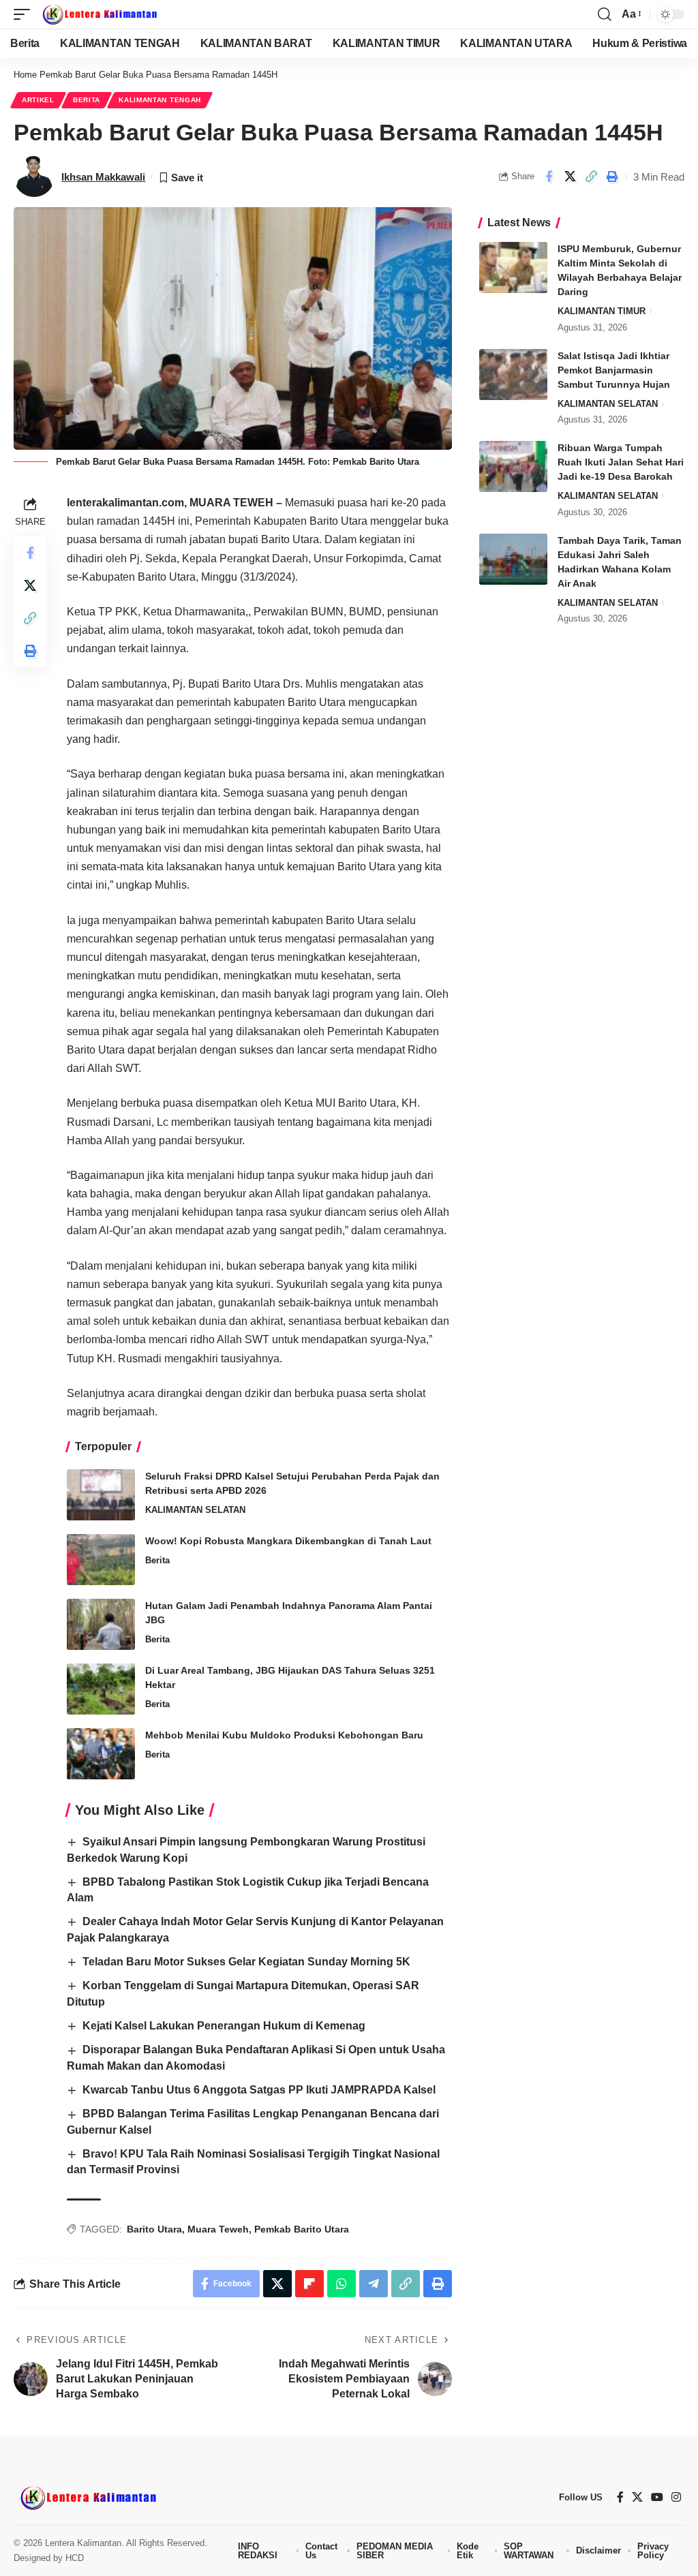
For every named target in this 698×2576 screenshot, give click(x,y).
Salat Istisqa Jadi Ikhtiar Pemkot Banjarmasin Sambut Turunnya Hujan (614, 370)
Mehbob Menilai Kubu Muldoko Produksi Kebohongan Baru (284, 1735)
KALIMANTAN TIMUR (602, 311)
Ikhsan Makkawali (103, 177)
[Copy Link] (591, 177)
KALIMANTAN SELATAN (195, 1510)
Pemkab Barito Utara (302, 2229)
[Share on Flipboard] (309, 2284)
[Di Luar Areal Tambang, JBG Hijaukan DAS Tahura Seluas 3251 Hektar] (101, 1689)
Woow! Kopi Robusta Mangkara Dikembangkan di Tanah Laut (288, 1541)
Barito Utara (154, 2229)
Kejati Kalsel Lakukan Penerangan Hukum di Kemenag (224, 2026)
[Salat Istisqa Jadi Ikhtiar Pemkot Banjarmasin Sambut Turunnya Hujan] (513, 374)
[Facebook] (620, 2497)
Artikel (38, 100)
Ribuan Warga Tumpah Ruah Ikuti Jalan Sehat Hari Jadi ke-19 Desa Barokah (621, 462)
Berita (87, 100)
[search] (605, 14)
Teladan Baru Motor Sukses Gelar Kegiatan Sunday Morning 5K (246, 1962)
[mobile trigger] (25, 14)
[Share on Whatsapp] (342, 2284)
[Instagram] (676, 2497)
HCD (75, 2558)
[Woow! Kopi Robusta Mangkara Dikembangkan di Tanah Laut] (101, 1560)
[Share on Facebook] (549, 177)
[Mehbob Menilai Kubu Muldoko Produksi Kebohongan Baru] (101, 1754)
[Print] (612, 177)
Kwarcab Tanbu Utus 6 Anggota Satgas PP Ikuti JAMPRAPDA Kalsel (259, 2090)
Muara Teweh (218, 2229)
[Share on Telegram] (374, 2284)
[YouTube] (657, 2497)
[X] (637, 2497)
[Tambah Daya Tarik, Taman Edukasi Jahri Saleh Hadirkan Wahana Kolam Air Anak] (513, 559)
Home (25, 75)
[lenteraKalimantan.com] (99, 14)
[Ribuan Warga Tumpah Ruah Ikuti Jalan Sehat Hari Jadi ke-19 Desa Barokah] (513, 466)
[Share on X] (570, 177)
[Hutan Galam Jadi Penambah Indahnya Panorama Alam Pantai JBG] (101, 1624)
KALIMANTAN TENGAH (160, 100)
